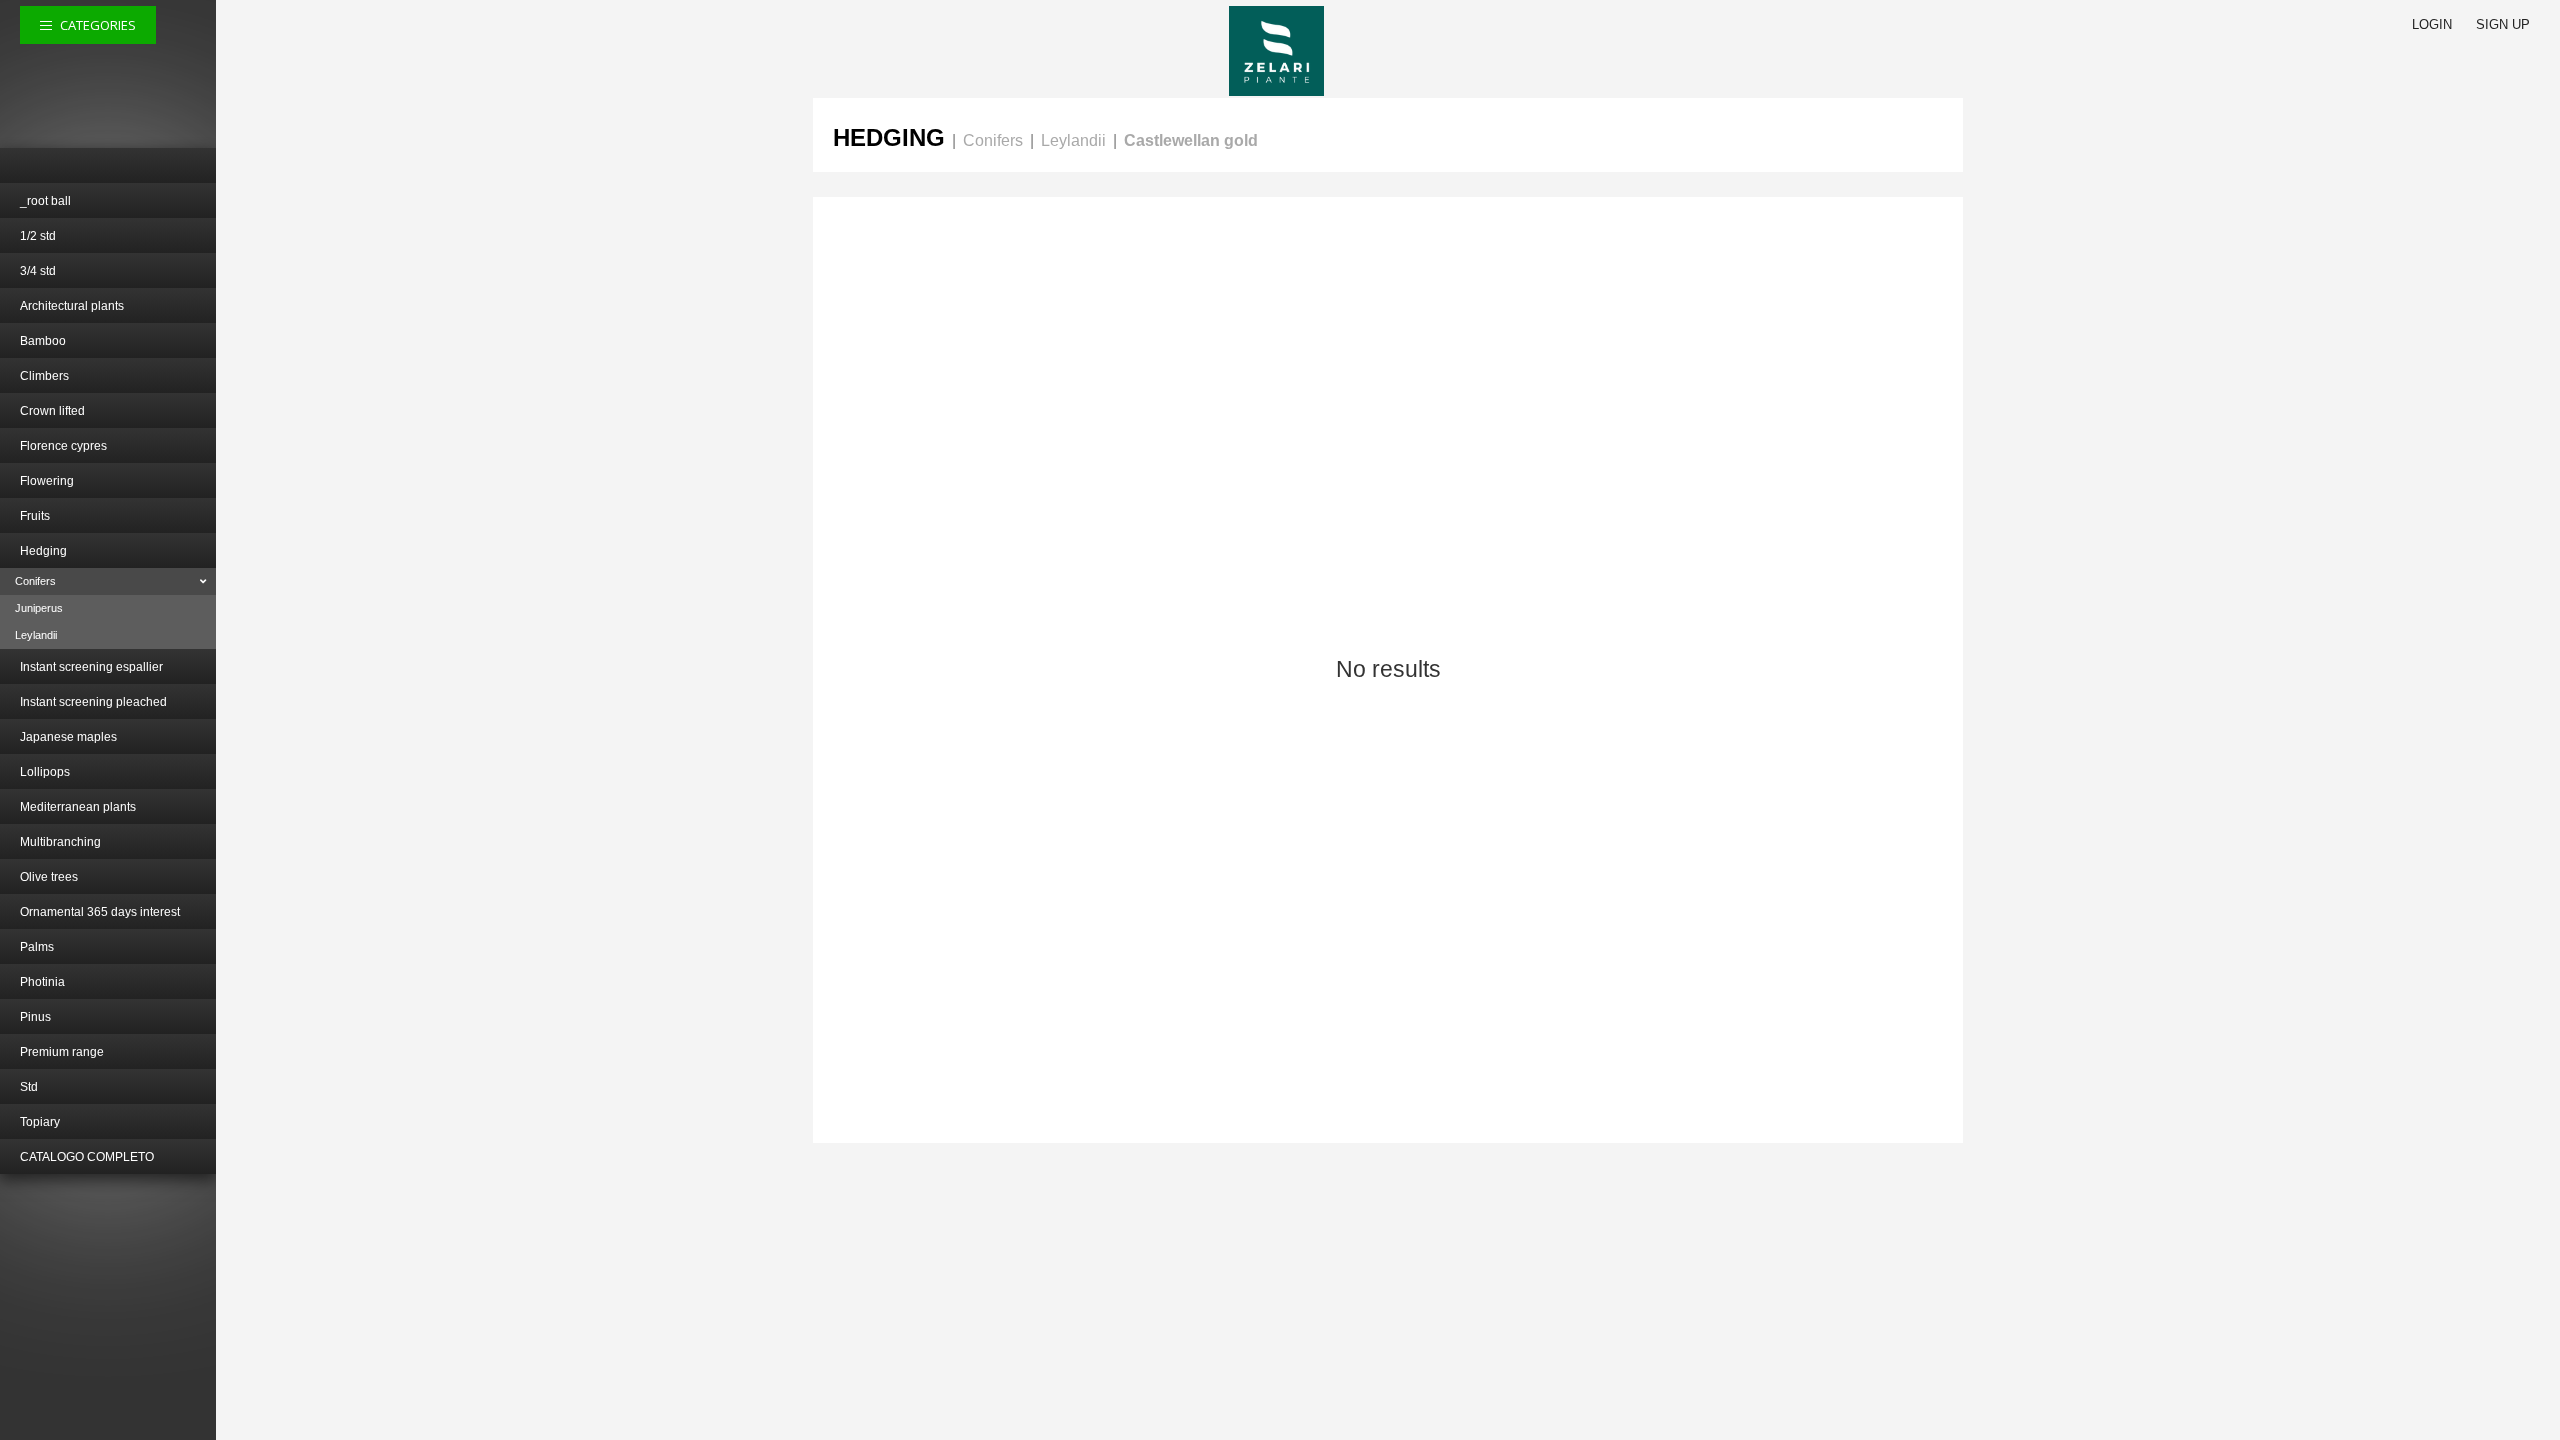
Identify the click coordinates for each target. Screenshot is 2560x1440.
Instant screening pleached (93, 702)
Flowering (47, 481)
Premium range (62, 1052)
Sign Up (2503, 24)
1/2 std (38, 236)
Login (2432, 24)
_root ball (45, 201)
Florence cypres (63, 446)
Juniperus (39, 608)
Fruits (35, 516)
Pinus (35, 1017)
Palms (37, 947)
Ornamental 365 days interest (100, 912)
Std (29, 1087)
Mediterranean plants (78, 807)
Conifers (35, 581)
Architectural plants (72, 306)
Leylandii (36, 635)
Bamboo (43, 341)
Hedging (43, 551)
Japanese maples (68, 737)
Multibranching (60, 842)
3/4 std (38, 271)
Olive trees (49, 877)
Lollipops (45, 772)
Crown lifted (52, 411)
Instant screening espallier (91, 667)
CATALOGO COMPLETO (87, 1157)
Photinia (42, 982)
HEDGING (889, 137)
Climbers (44, 376)
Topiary (40, 1122)
